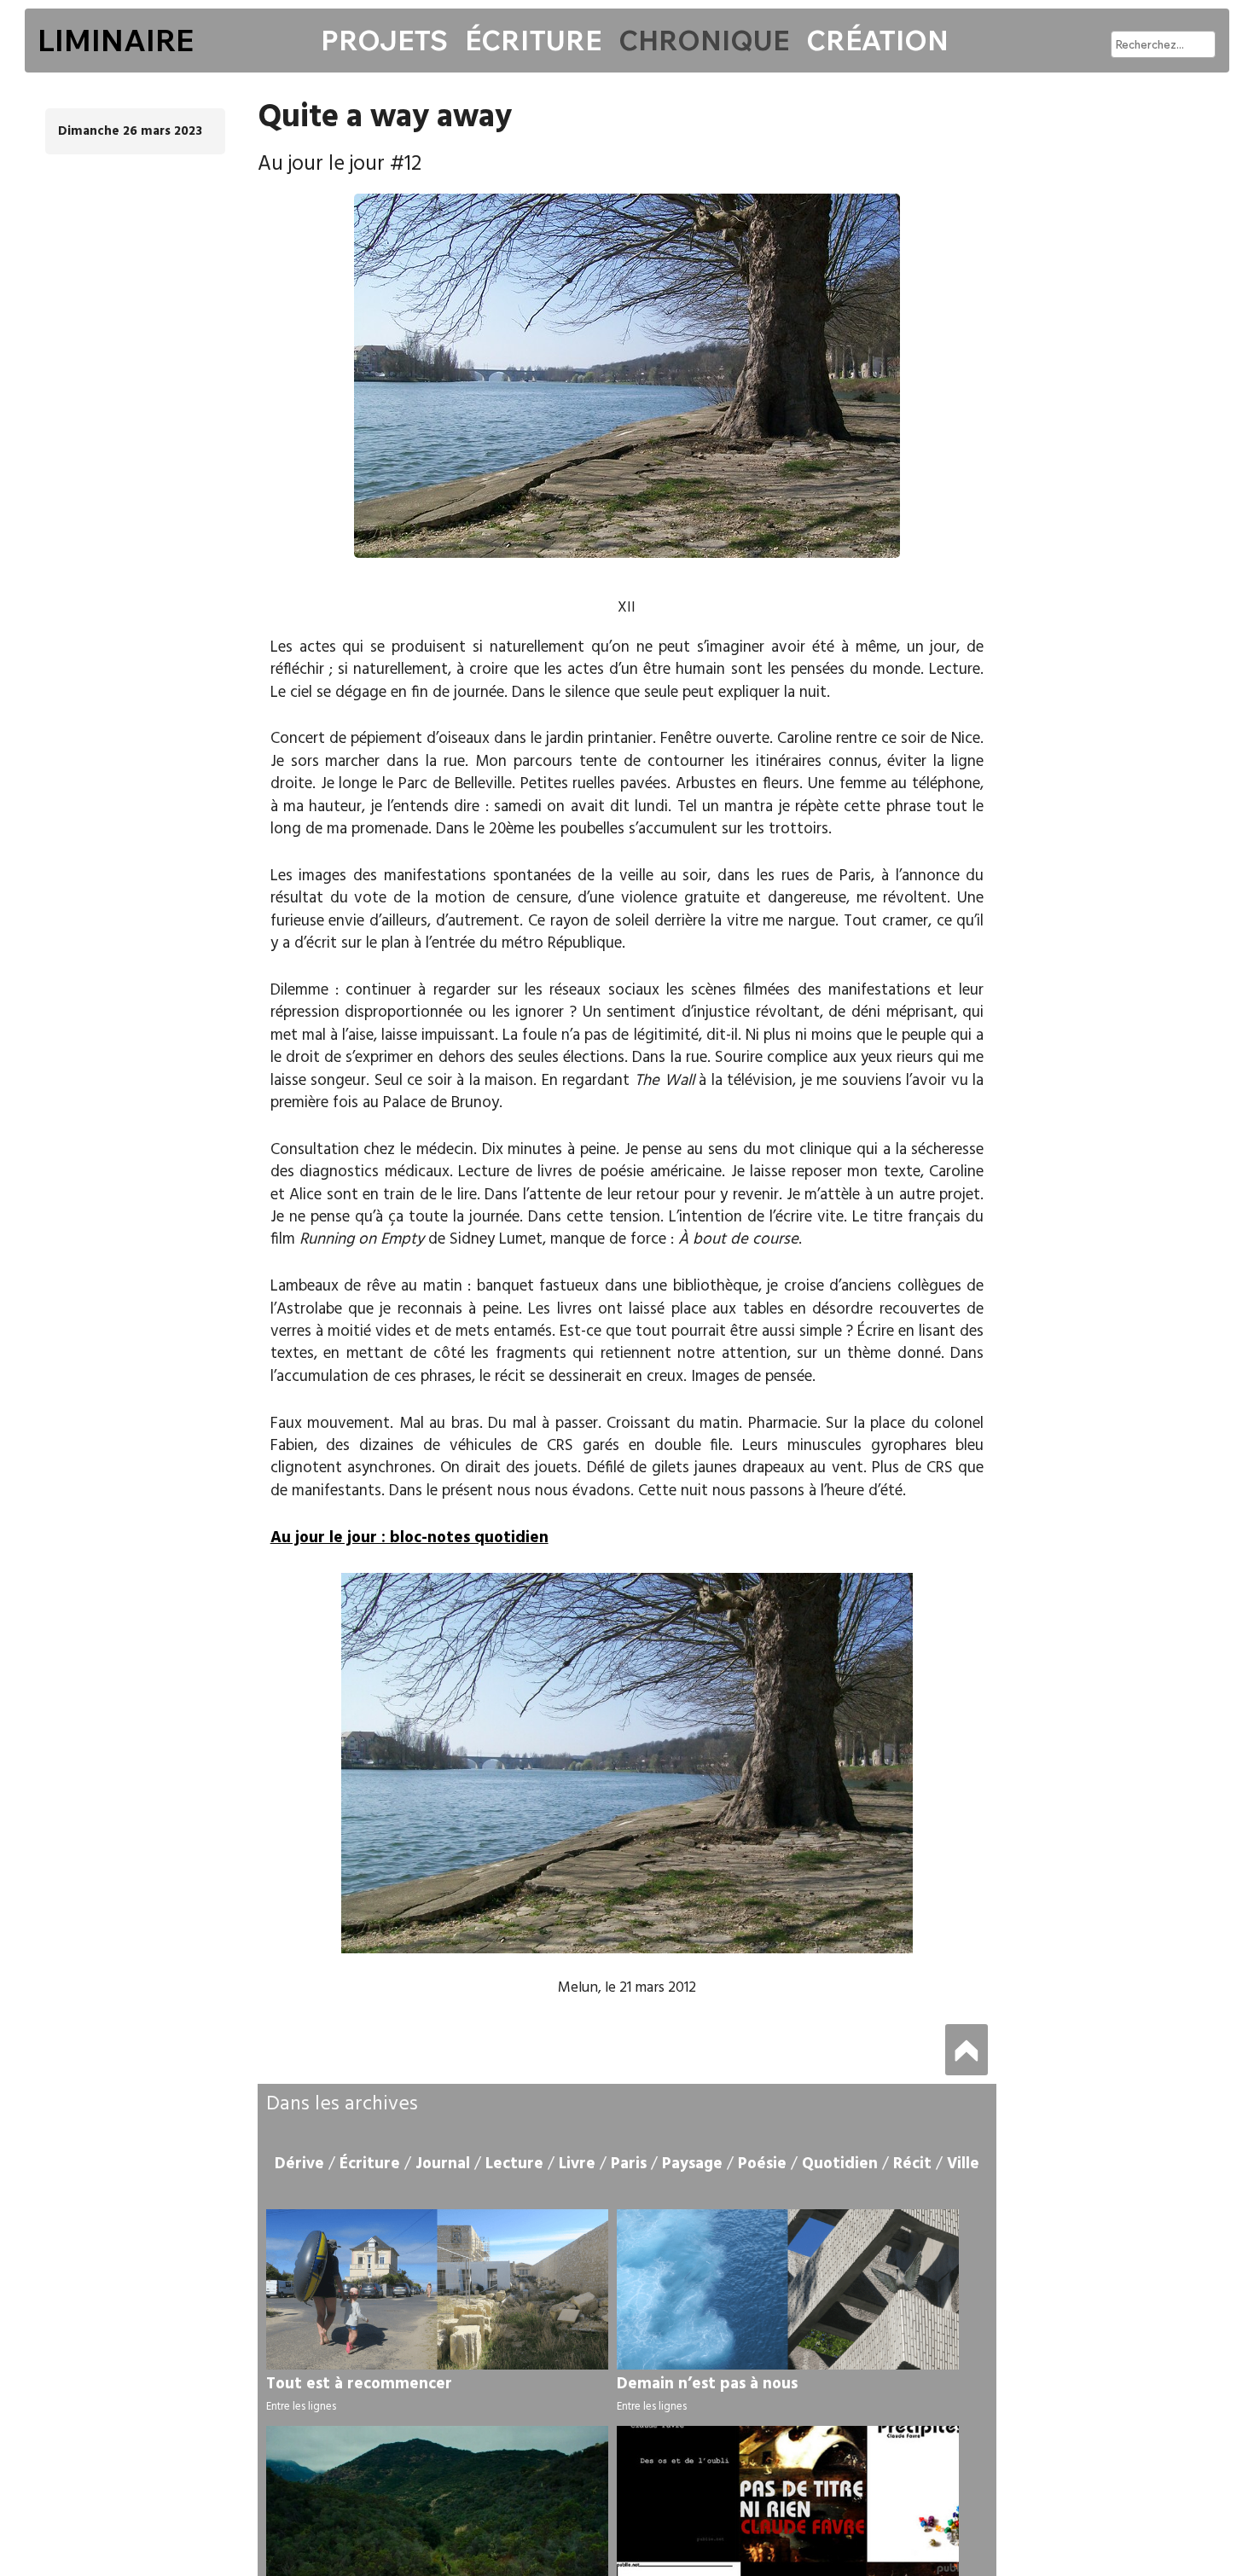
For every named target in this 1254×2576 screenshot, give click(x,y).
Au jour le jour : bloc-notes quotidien (409, 1538)
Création (877, 40)
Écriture (533, 40)
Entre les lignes (301, 2407)
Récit (912, 2164)
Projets (384, 40)
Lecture (514, 2164)
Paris (629, 2164)
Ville (963, 2164)
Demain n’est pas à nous (707, 2384)
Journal (443, 2164)
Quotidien (840, 2164)
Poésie (762, 2164)
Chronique (704, 40)
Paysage (692, 2164)
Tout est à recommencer (359, 2384)
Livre (577, 2164)
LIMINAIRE (116, 40)
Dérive (299, 2164)
